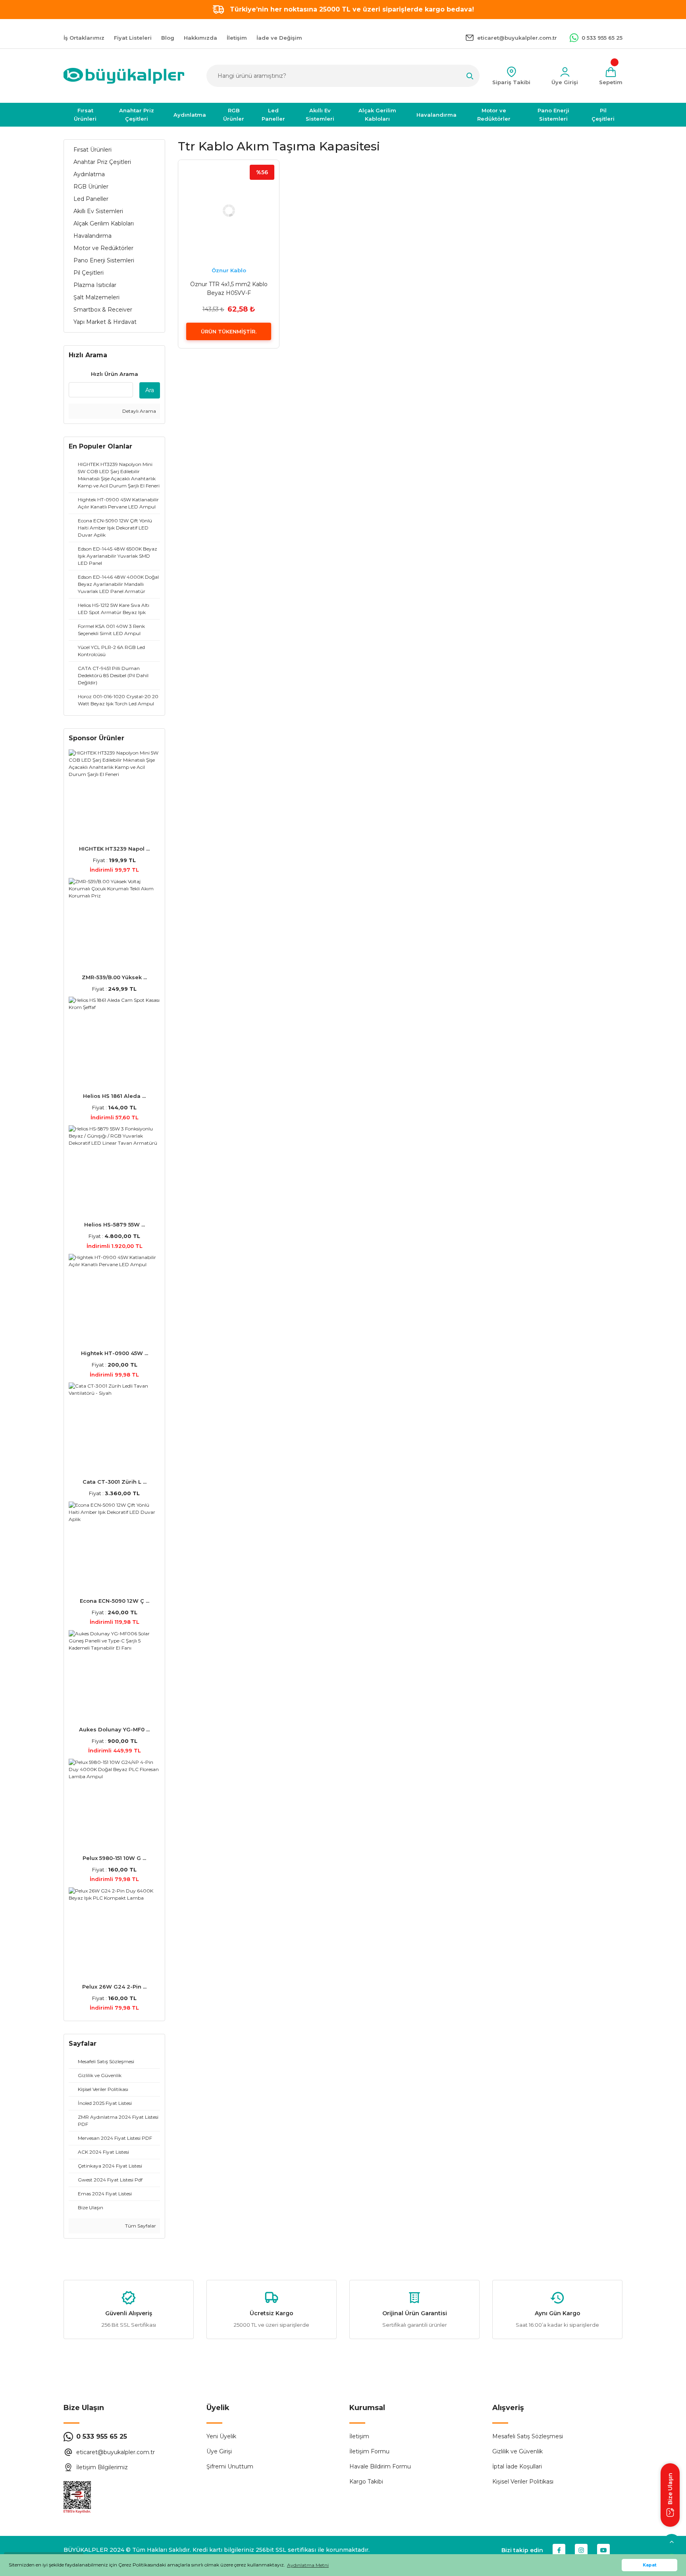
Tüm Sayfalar (140, 2226)
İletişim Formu (369, 2451)
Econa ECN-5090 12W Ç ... (115, 1601)
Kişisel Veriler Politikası (523, 2482)
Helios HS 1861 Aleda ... (114, 1096)
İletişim (359, 2436)
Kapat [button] (650, 2565)
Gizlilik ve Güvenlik (517, 2451)
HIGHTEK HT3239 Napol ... (114, 849)
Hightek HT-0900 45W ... (115, 1353)
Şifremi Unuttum (230, 2466)
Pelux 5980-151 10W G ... (114, 1858)
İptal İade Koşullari (517, 2466)
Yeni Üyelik (221, 2436)
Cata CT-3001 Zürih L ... (115, 1482)
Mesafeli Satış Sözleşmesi (528, 2436)
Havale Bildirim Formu (380, 2466)
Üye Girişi (219, 2451)
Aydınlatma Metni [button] (308, 2565)
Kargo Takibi (366, 2482)
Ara (150, 390)
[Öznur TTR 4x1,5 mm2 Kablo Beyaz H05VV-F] (229, 210)
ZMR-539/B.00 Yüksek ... (114, 977)
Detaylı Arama (139, 411)
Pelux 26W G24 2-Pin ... (114, 1987)
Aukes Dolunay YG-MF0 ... (114, 1729)
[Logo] (124, 76)
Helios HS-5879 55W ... (115, 1224)
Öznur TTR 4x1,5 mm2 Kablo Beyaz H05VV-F (229, 289)
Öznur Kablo (229, 270)
